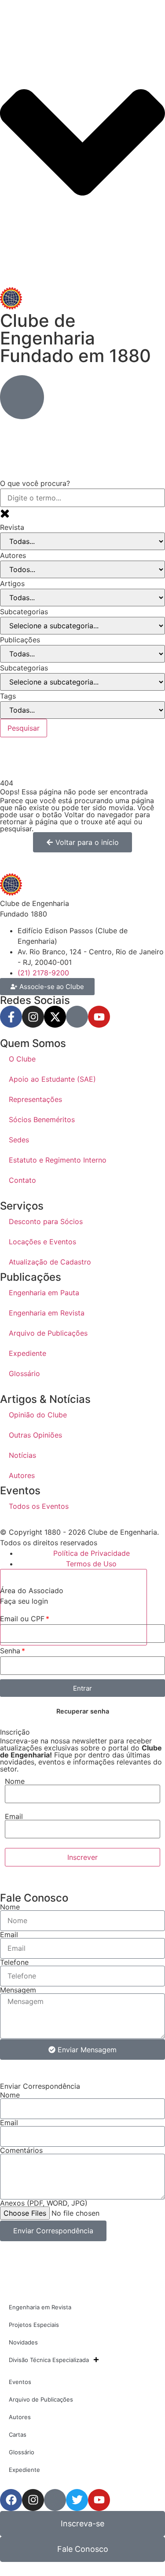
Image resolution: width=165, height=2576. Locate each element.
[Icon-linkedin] (77, 1017)
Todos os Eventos (39, 1506)
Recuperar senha (83, 1711)
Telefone (14, 1962)
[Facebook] (11, 2500)
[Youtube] (99, 1017)
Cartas (18, 2435)
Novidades (23, 2342)
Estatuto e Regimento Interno (58, 1160)
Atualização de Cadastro (50, 1262)
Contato (22, 1180)
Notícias (22, 1455)
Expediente (27, 1353)
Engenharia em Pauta (44, 1293)
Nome (15, 1781)
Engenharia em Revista (47, 1313)
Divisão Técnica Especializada (49, 2360)
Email (14, 1816)
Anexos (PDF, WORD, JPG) (44, 2203)
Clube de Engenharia (75, 338)
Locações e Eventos (42, 1242)
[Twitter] (77, 2500)
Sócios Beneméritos (42, 1120)
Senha (10, 1651)
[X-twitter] (55, 1017)
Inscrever (82, 1857)
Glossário (24, 1373)
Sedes (19, 1140)
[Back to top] (73, 1607)
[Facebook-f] (11, 1017)
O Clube (22, 1059)
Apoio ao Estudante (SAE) (52, 1079)
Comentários (21, 2150)
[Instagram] (33, 1017)
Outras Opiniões (35, 1435)
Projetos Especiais (34, 2325)
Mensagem (18, 1990)
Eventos (20, 2382)
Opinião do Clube (38, 1415)
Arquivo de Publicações (48, 1333)
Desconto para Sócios (46, 1221)
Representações (35, 1099)
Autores (22, 1475)
